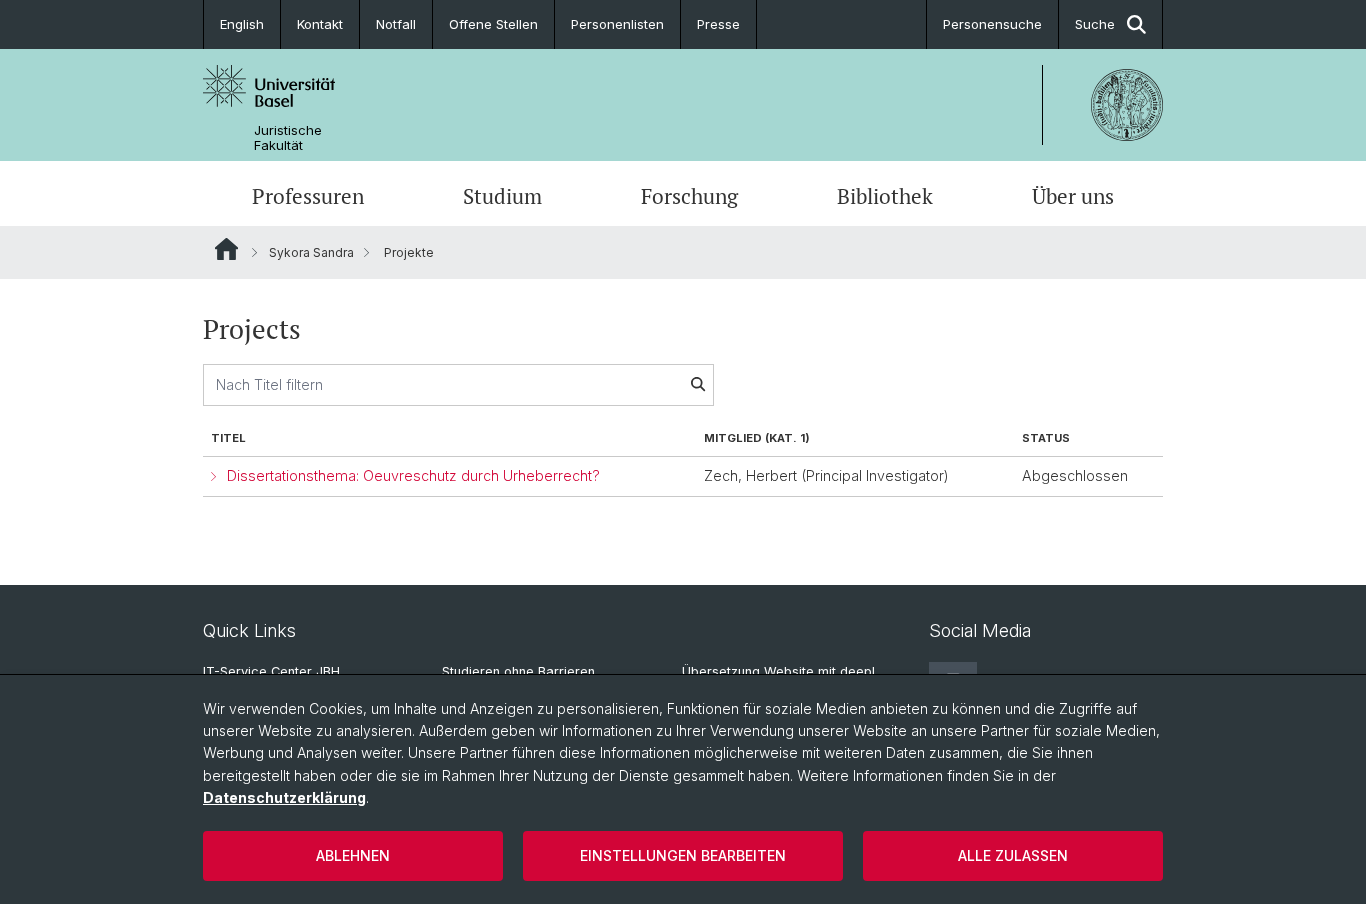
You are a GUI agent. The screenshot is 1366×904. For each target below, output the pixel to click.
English (242, 24)
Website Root (226, 249)
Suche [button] (1095, 24)
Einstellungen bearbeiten (683, 855)
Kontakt (320, 24)
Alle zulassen (1013, 855)
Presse (718, 24)
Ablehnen (353, 855)
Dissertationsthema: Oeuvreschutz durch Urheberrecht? (413, 475)
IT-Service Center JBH (271, 671)
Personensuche (992, 24)
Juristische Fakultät (288, 138)
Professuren (308, 196)
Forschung (689, 196)
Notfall (396, 24)
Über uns (1073, 196)
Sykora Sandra (311, 252)
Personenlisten (617, 24)
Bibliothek (885, 196)
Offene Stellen (493, 24)
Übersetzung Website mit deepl (778, 671)
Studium (502, 196)
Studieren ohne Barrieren (518, 671)
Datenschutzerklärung (284, 797)
